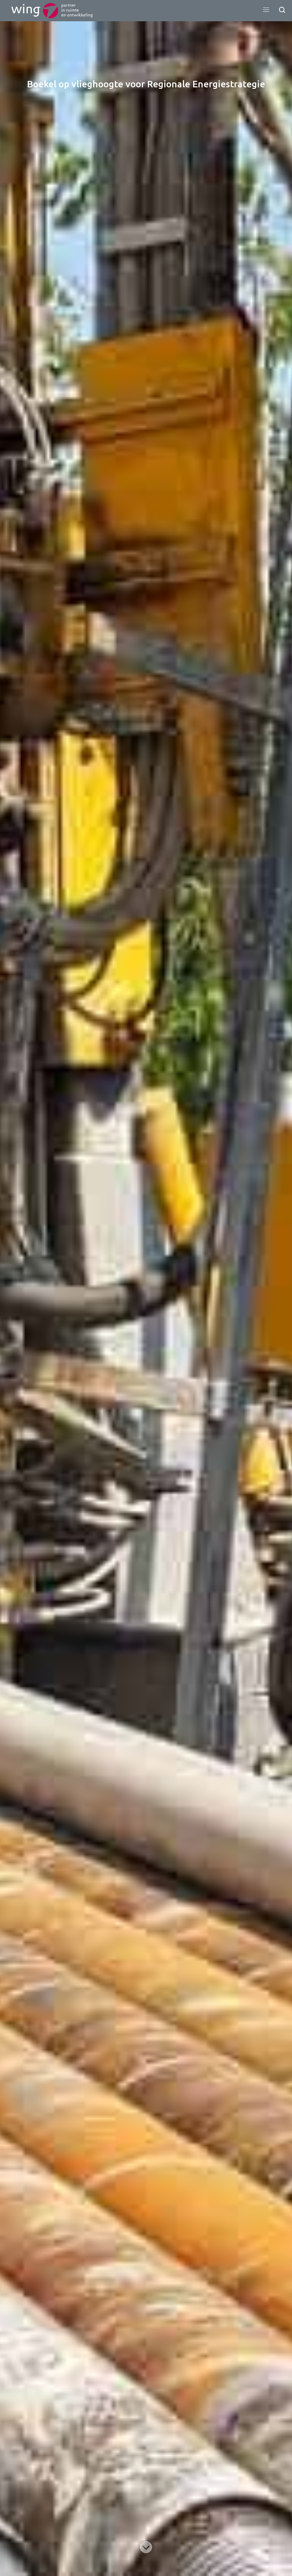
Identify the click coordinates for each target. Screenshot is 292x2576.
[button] (266, 10)
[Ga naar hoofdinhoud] (146, 2547)
